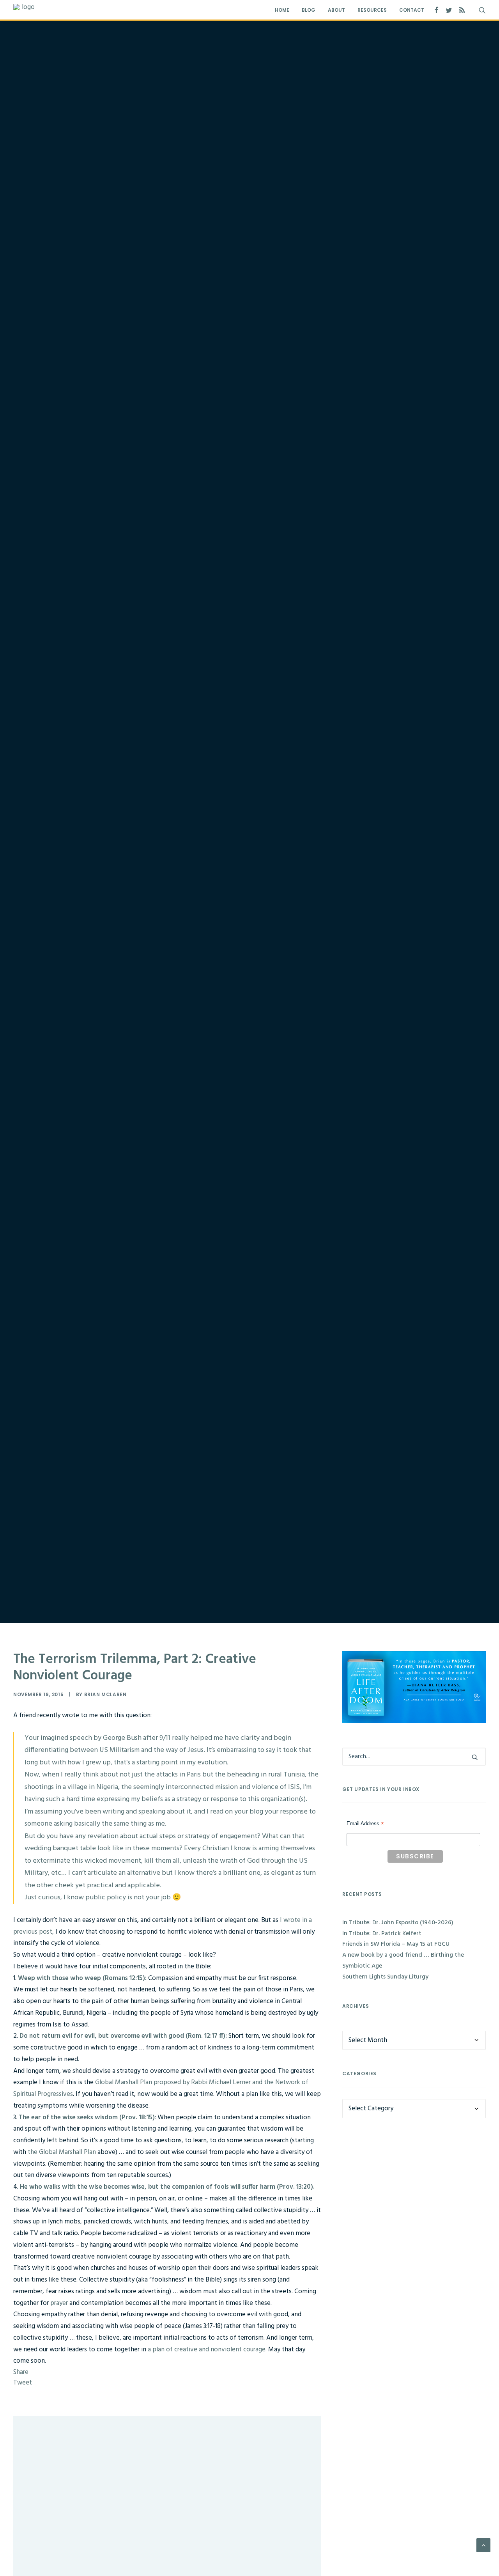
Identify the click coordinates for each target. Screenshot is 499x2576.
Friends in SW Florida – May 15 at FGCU (396, 1944)
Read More (56, 2476)
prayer (60, 2303)
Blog (309, 10)
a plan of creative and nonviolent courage (207, 2350)
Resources (372, 10)
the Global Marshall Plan (62, 2152)
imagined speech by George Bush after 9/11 (105, 1738)
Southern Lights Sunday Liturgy (385, 1977)
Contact (412, 10)
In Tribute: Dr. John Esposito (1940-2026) (78, 2447)
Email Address (365, 1824)
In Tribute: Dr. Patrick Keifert (64, 2531)
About (336, 10)
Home (282, 10)
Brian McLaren (105, 1694)
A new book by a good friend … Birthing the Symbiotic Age (403, 1961)
